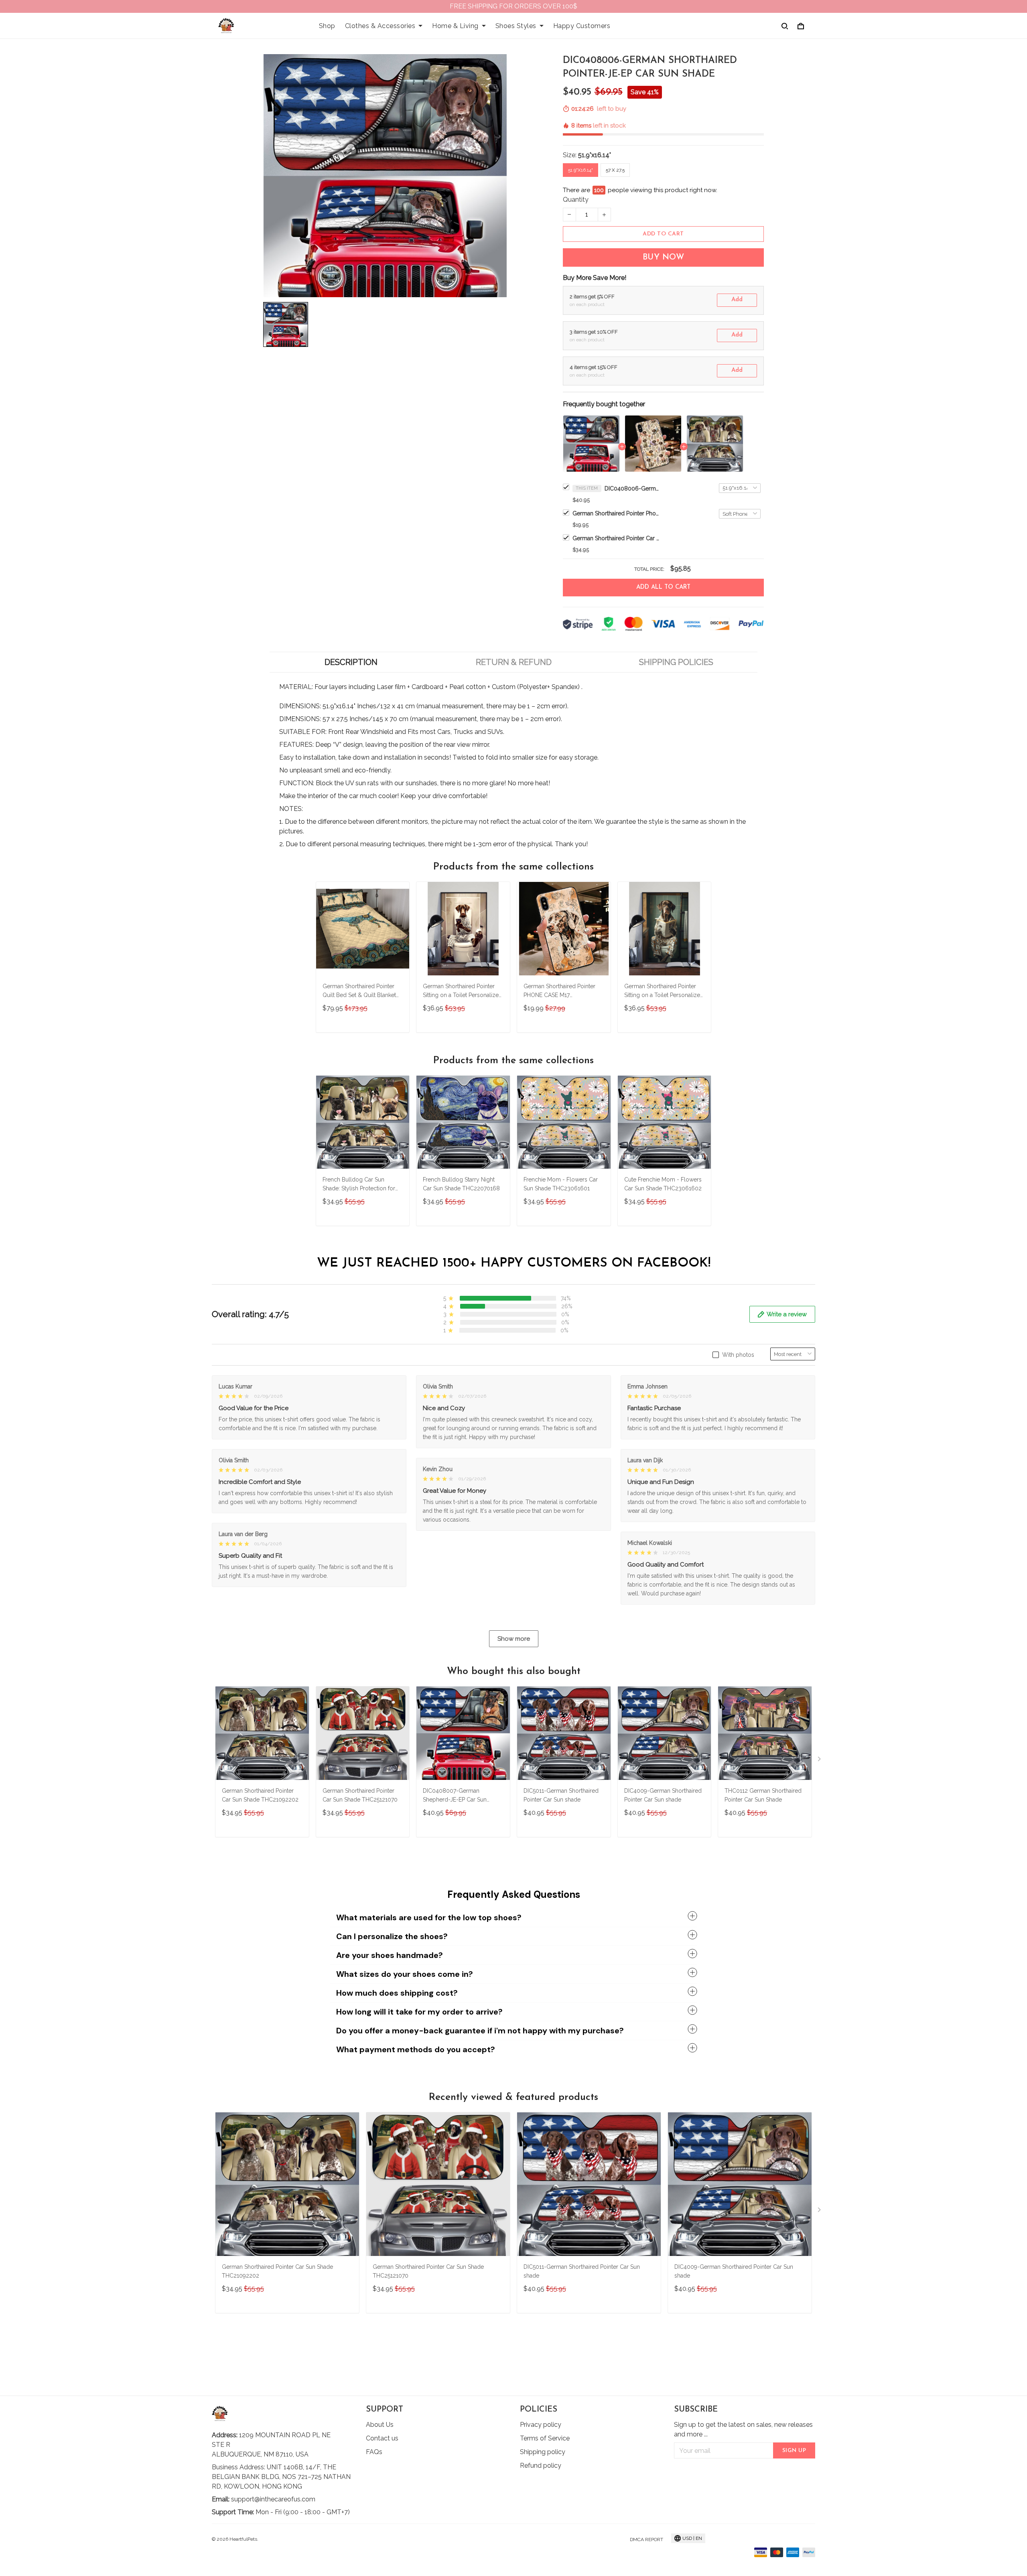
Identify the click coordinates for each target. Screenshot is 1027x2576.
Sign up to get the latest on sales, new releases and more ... (743, 2429)
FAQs (374, 2452)
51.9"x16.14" (595, 155)
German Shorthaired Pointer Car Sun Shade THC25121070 (360, 1795)
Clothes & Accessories (380, 26)
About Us (380, 2425)
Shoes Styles (516, 26)
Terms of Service (545, 2438)
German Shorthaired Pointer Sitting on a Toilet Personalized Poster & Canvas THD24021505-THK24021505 (463, 992)
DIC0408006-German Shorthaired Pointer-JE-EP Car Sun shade (633, 488)
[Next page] (820, 1761)
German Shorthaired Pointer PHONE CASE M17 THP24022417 (559, 992)
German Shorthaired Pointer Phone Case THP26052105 (617, 513)
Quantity (576, 200)
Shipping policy (543, 2452)
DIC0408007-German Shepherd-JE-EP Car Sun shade (455, 1796)
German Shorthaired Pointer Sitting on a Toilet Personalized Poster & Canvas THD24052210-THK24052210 (664, 992)
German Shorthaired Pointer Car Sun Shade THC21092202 (617, 538)
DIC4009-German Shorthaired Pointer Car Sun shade (663, 1795)
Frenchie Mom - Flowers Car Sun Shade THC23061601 (561, 1184)
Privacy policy (541, 2425)
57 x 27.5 (615, 170)
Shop (327, 26)
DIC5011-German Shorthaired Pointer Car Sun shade (561, 1795)
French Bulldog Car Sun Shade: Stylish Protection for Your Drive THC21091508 (359, 1185)
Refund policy (541, 2466)
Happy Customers (582, 26)
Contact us (382, 2438)
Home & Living (455, 26)
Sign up (794, 2451)
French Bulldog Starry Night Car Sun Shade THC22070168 (461, 1184)
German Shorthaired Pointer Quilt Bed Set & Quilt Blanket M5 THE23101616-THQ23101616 (359, 992)
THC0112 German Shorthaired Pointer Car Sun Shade (763, 1795)
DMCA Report (646, 2540)
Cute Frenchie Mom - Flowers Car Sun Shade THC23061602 (663, 1184)
